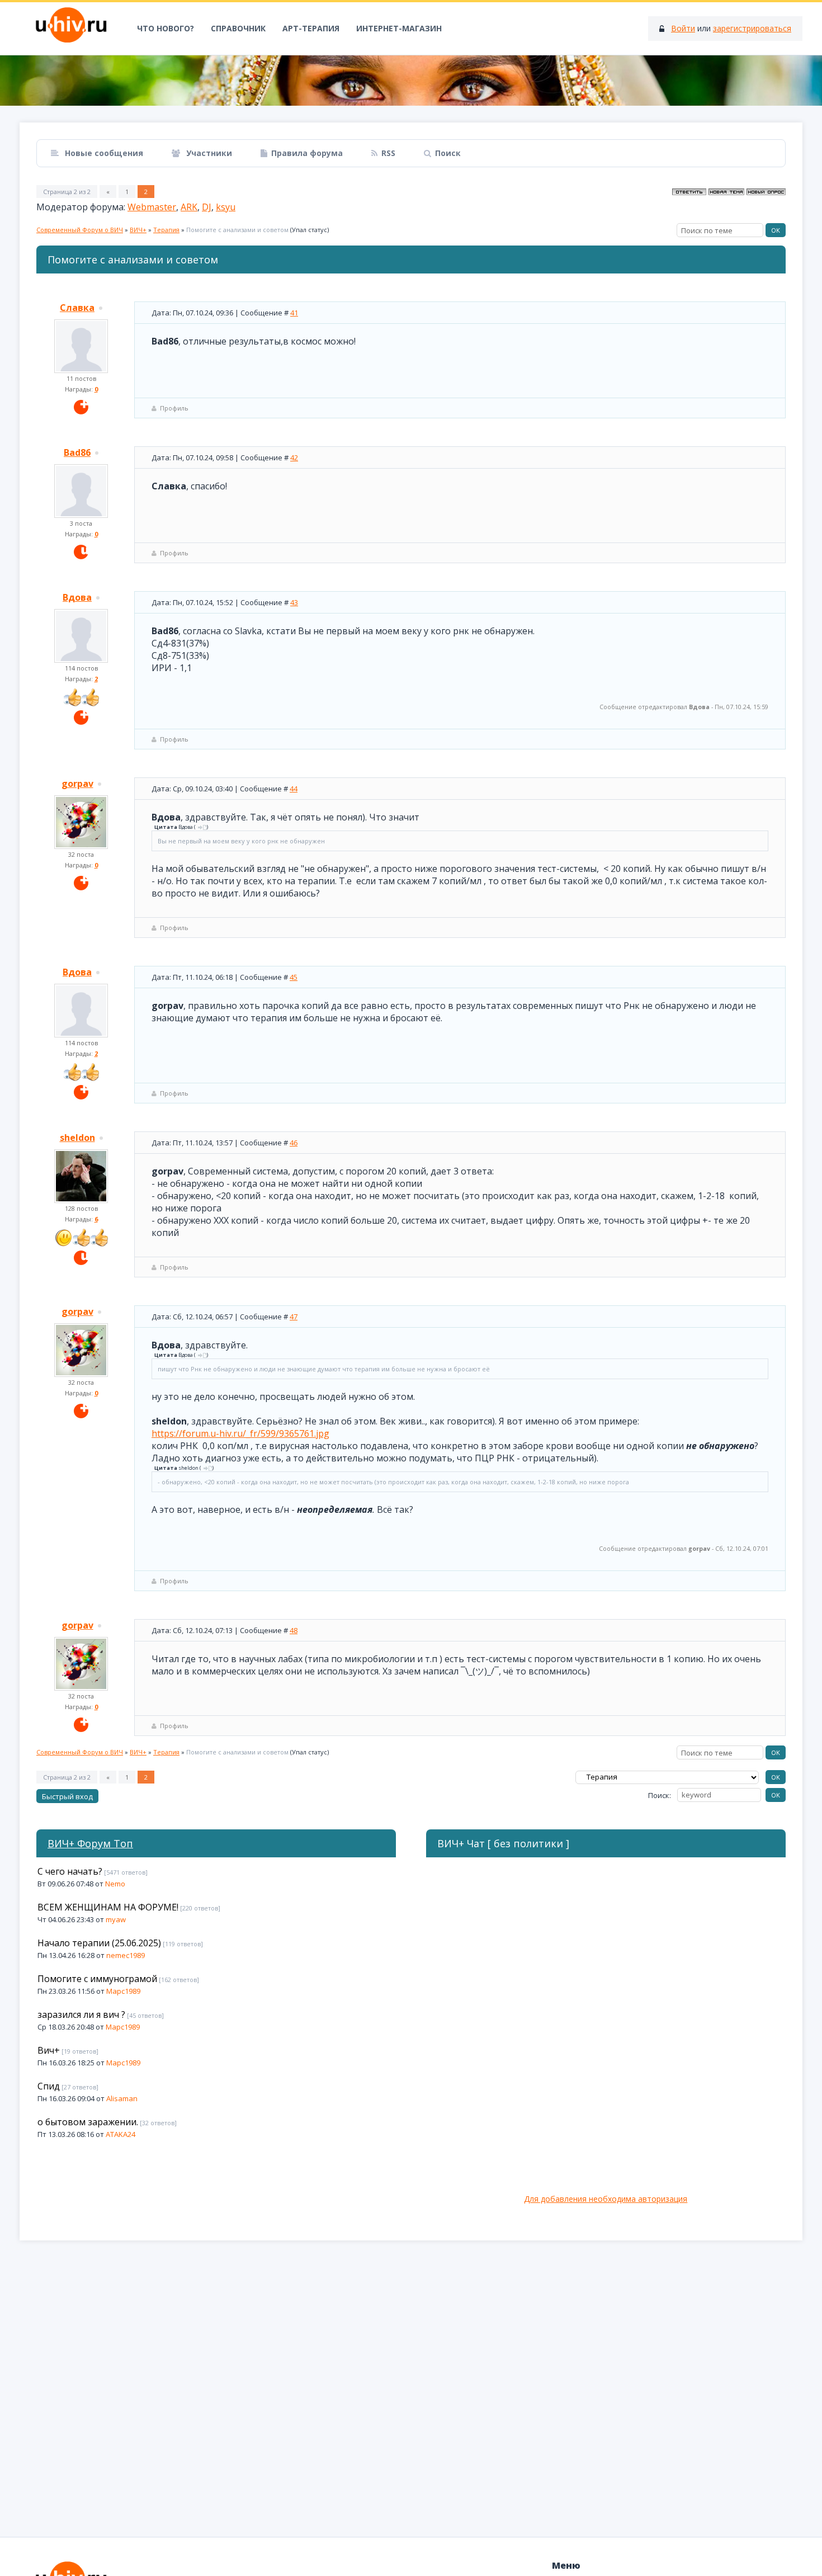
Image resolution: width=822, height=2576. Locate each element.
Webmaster (152, 207)
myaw (116, 1919)
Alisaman (122, 2098)
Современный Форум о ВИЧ (80, 230)
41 (294, 313)
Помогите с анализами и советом (237, 230)
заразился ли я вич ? (81, 2014)
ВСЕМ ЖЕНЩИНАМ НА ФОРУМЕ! (108, 1907)
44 (294, 789)
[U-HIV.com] (411, 81)
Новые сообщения (103, 153)
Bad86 (77, 452)
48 (294, 1630)
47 (294, 1317)
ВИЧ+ (138, 230)
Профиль (174, 408)
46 (294, 1143)
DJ (207, 207)
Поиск (448, 153)
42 (294, 457)
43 (294, 602)
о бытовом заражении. (88, 2122)
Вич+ (49, 2050)
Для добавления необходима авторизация (606, 2199)
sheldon (77, 1138)
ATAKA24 (121, 2134)
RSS (388, 153)
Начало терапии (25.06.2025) (99, 1943)
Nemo (115, 1884)
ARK (189, 207)
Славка (77, 308)
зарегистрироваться (752, 28)
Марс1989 (123, 1991)
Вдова (77, 597)
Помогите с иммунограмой (97, 1979)
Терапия (166, 230)
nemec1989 (126, 1955)
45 (294, 977)
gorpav (77, 784)
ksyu (226, 207)
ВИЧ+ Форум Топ (90, 1843)
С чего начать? (70, 1871)
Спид (49, 2086)
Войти (683, 28)
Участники (208, 153)
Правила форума (307, 153)
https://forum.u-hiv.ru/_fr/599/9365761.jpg (240, 1433)
